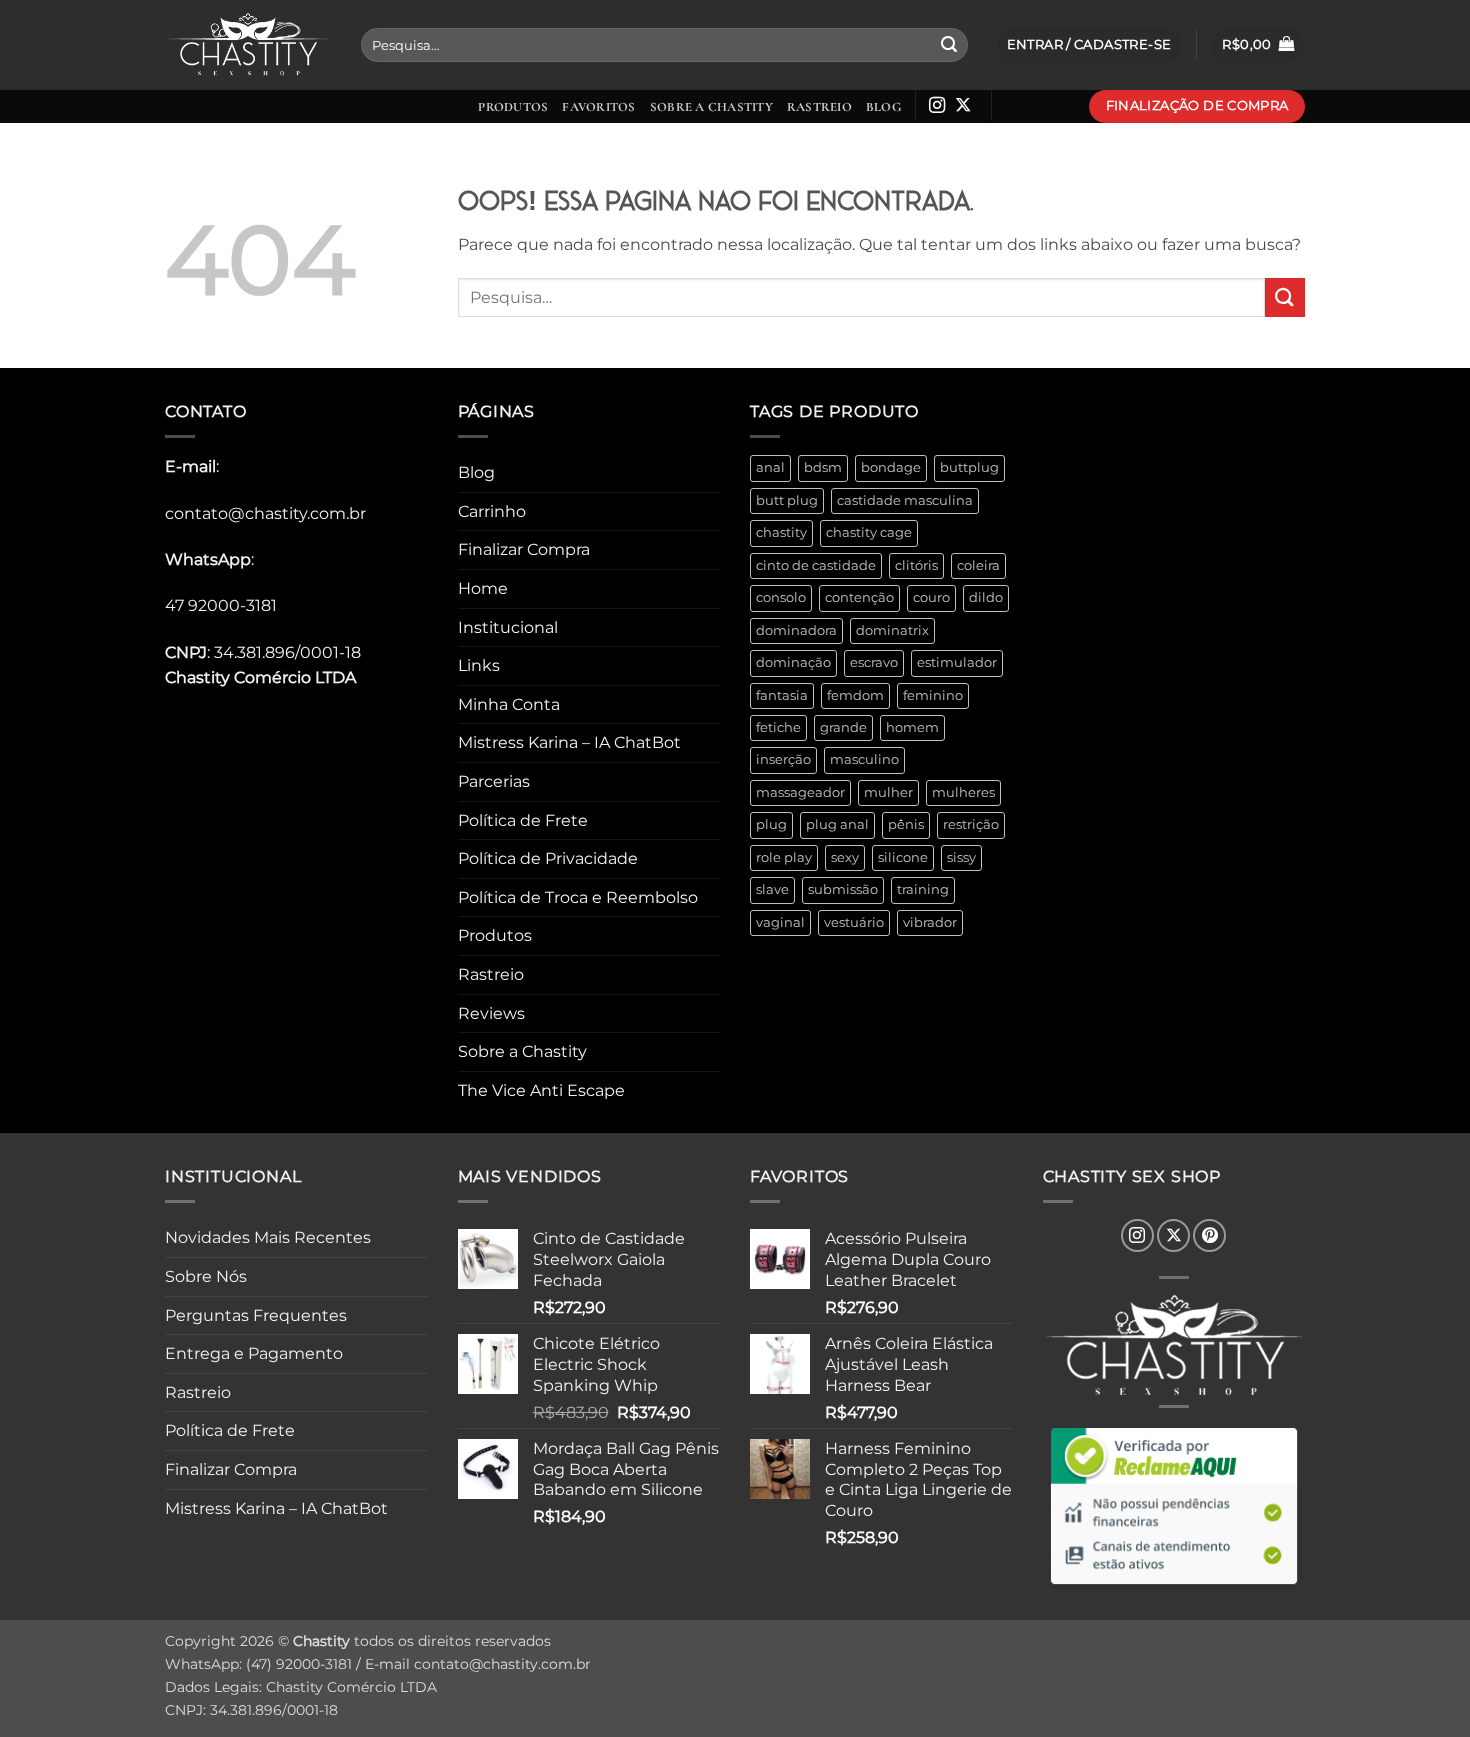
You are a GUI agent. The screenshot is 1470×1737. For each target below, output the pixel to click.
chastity (781, 532)
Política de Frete (523, 820)
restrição (971, 824)
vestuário (854, 922)
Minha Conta (509, 704)
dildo (986, 597)
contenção (859, 597)
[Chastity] (248, 45)
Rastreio (819, 107)
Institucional (508, 627)
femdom (855, 695)
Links (479, 665)
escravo (874, 662)
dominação (793, 662)
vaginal (780, 922)
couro (931, 597)
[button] (1258, 45)
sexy (845, 857)
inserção (783, 759)
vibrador (930, 922)
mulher (888, 792)
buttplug (969, 467)
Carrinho (492, 511)
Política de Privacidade (548, 858)
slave (772, 889)
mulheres (963, 792)
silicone (903, 857)
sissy (961, 857)
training (923, 889)
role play (784, 857)
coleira (978, 565)
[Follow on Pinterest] (1209, 1235)
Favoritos (598, 107)
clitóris (916, 565)
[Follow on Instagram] (937, 106)
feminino (933, 695)
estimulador (957, 662)
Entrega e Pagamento (254, 1353)
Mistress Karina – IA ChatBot (569, 742)
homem (912, 727)
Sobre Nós (206, 1276)
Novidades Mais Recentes (268, 1237)
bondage (891, 467)
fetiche (778, 727)
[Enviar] (949, 45)
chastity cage (869, 532)
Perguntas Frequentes (256, 1315)
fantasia (782, 695)
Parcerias (494, 781)
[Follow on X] (963, 106)
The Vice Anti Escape (541, 1090)
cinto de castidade (816, 565)
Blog (883, 107)
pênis (906, 824)
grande (843, 727)
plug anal (837, 824)
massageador (800, 792)
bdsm (823, 467)
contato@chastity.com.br (265, 513)
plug (771, 824)
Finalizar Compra (524, 549)
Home (483, 588)
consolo (781, 597)
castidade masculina (905, 500)
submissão (843, 889)
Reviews (491, 1013)
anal (770, 467)
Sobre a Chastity (711, 107)
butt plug (787, 500)
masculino (864, 759)
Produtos (513, 107)
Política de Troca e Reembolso (578, 897)
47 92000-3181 (221, 605)
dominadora (796, 630)
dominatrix (892, 630)
